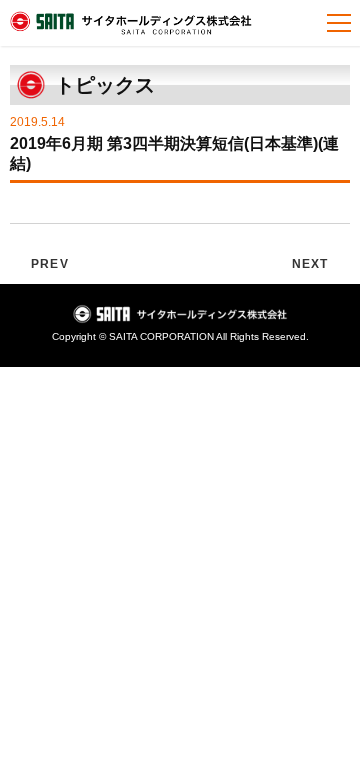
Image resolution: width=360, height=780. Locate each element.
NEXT (310, 264)
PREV (50, 264)
